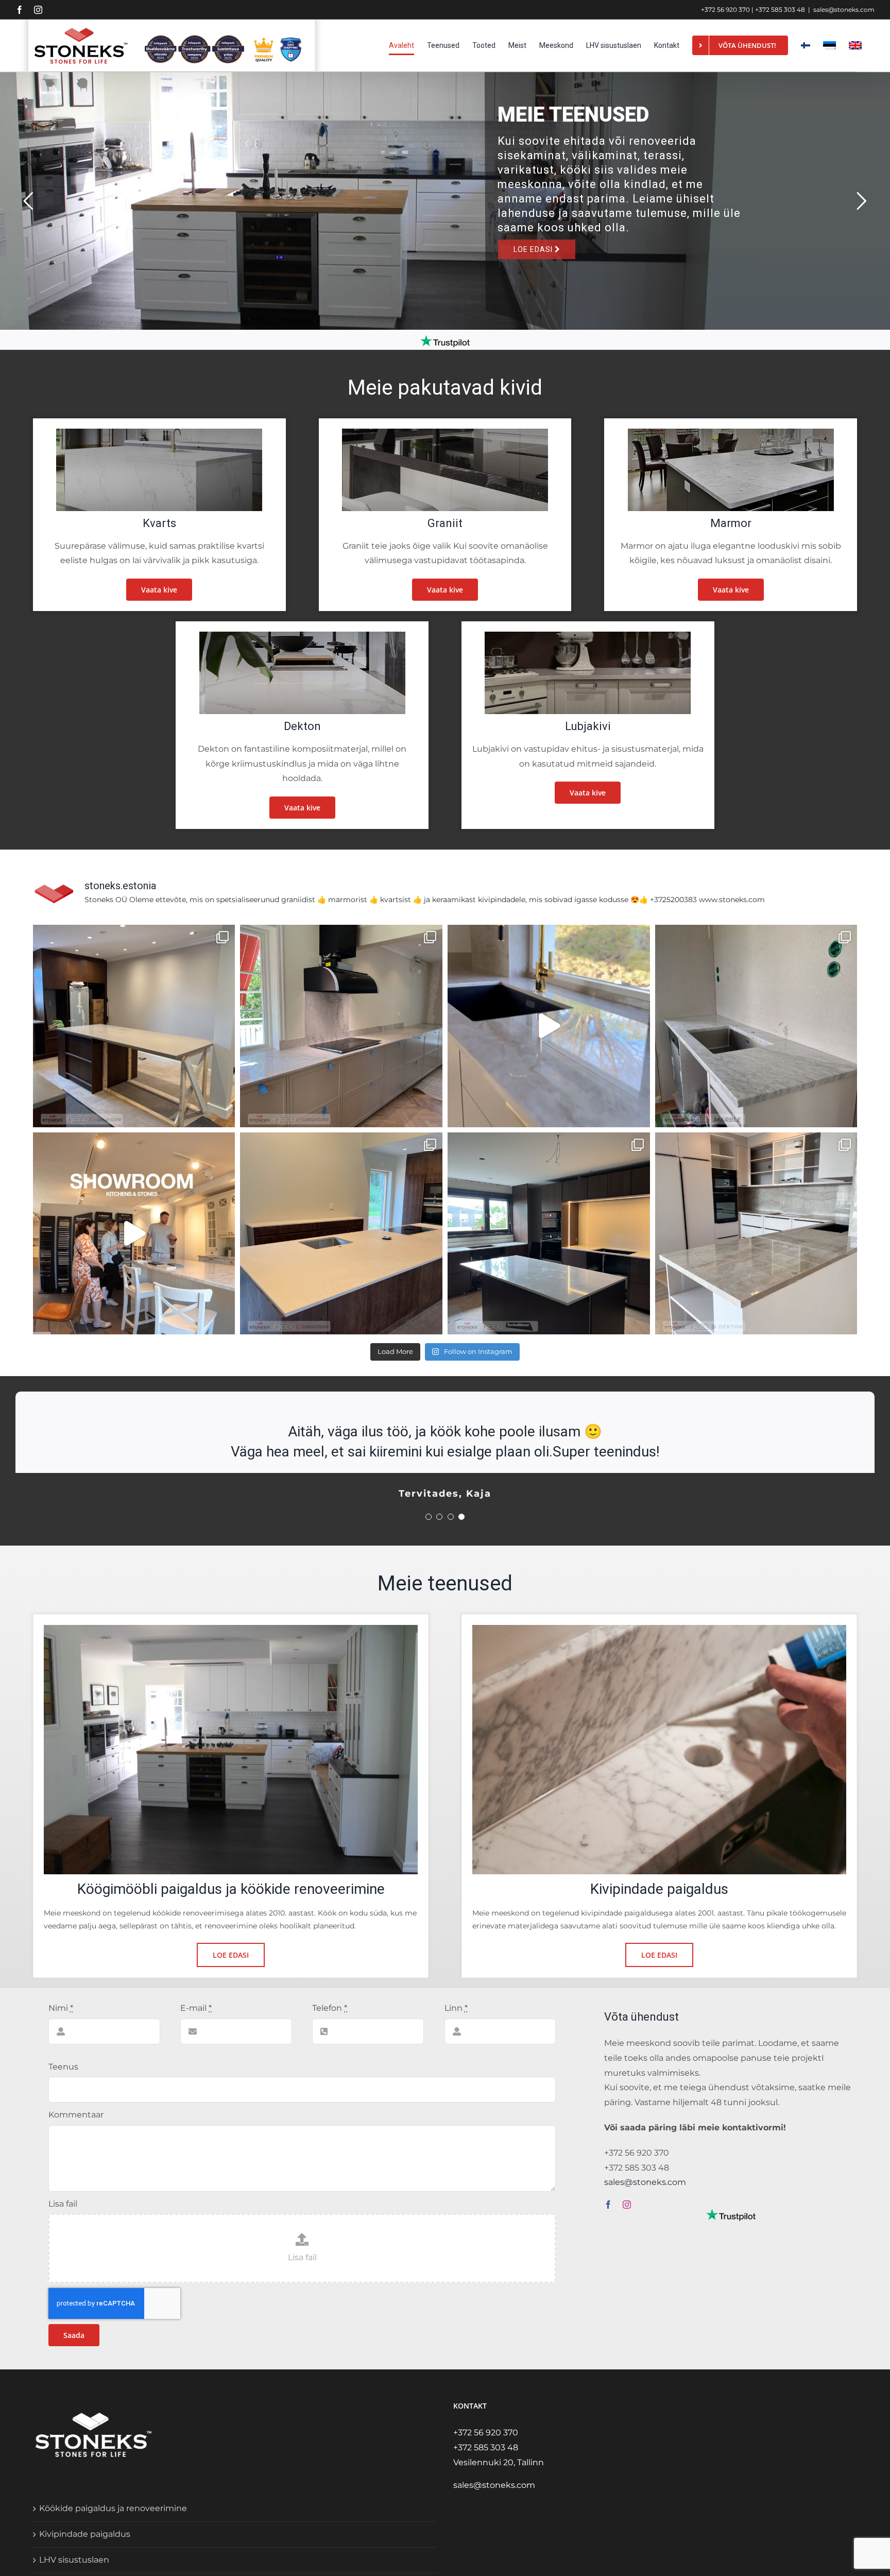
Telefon (330, 2008)
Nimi (61, 2008)
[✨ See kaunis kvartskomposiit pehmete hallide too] (341, 1026)
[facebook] (608, 2205)
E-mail (196, 2008)
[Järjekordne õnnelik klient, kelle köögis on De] (756, 1234)
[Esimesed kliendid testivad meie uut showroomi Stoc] (134, 1234)
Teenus (63, 2067)
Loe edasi (535, 249)
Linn (456, 2008)
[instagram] (627, 2205)
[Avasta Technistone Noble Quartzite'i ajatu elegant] (549, 1234)
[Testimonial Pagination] (429, 1517)
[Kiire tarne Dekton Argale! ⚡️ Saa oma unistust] (549, 1026)
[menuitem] (829, 45)
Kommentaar (76, 2115)
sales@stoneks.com (844, 10)
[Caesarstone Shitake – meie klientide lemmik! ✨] (134, 1026)
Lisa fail (63, 2204)
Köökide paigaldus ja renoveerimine (113, 2508)
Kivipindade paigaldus (85, 2534)
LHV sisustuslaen (74, 2560)
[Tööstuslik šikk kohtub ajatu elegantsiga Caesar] (341, 1234)
